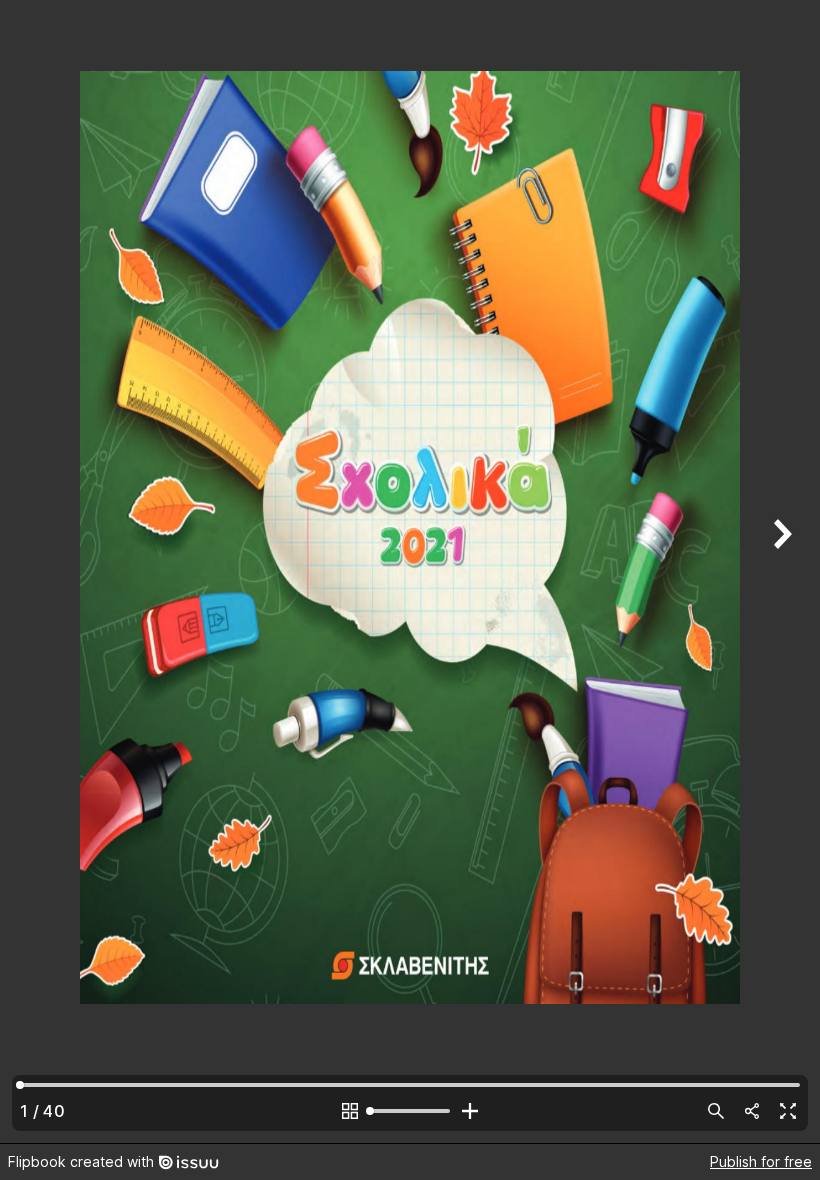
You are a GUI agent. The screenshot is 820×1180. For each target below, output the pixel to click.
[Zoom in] (470, 1111)
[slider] (410, 1111)
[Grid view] (350, 1111)
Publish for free (761, 1161)
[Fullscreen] (788, 1111)
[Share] (752, 1111)
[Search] (716, 1111)
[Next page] (780, 571)
